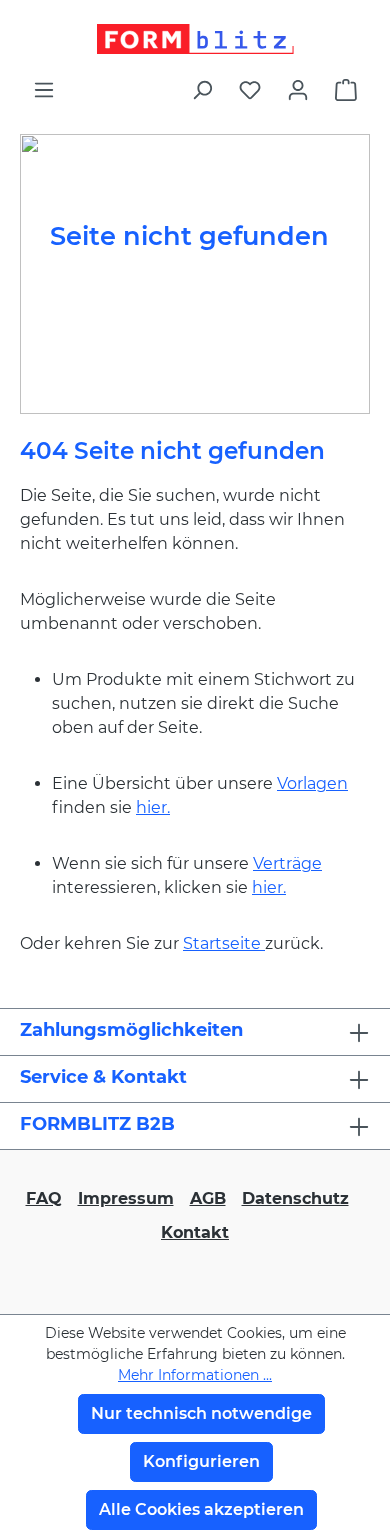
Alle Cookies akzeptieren (201, 1509)
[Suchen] (202, 90)
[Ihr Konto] (298, 90)
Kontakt (195, 1232)
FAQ (44, 1198)
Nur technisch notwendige (201, 1413)
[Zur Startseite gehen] (195, 39)
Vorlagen (312, 783)
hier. (153, 807)
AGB (208, 1198)
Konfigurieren (201, 1461)
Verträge (287, 863)
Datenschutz (295, 1198)
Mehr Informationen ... (195, 1375)
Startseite (224, 943)
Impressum (126, 1198)
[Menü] (44, 90)
